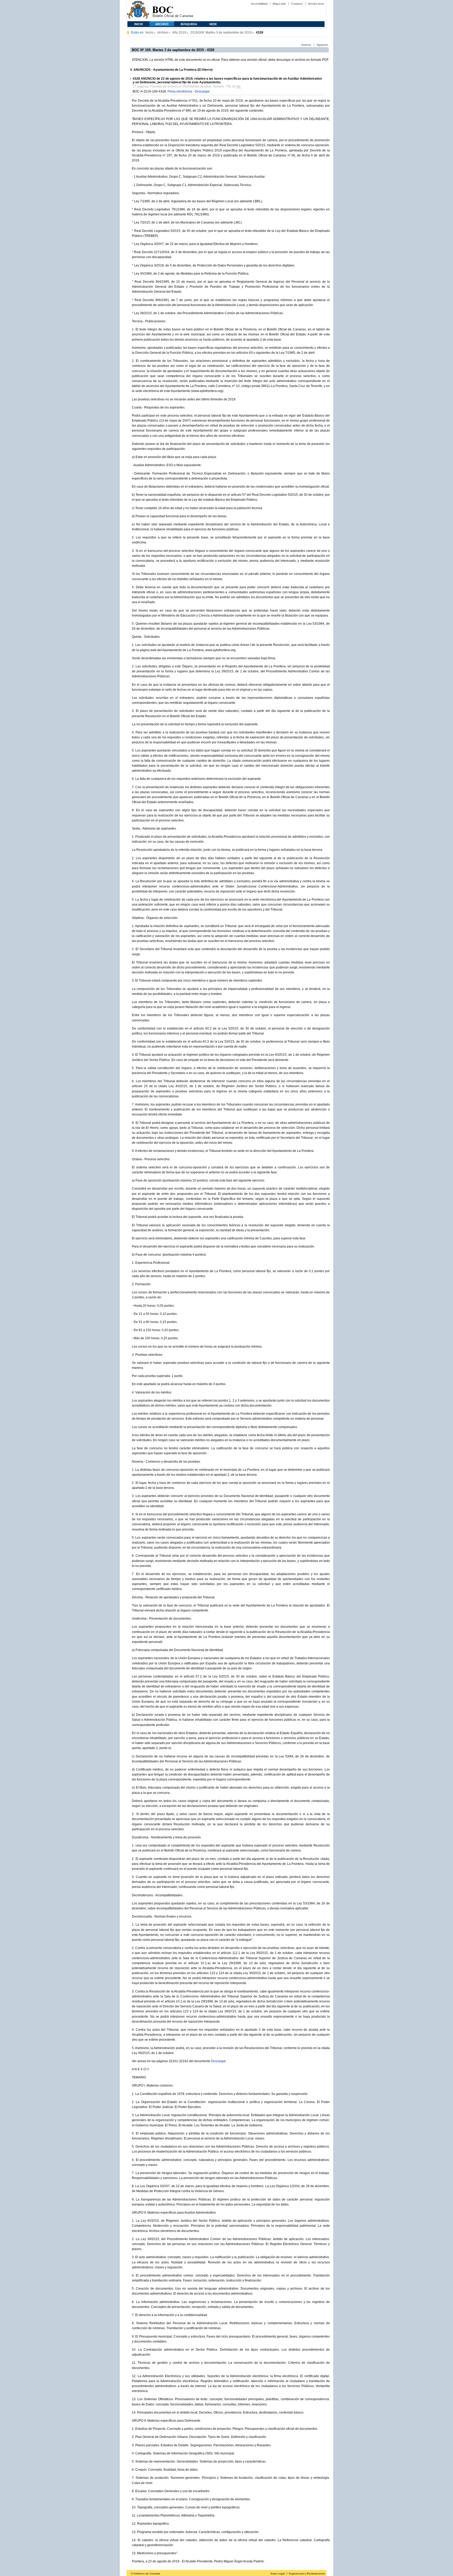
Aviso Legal (278, 2574)
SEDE (213, 24)
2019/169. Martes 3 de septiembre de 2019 (221, 32)
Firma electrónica (180, 91)
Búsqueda (189, 24)
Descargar (202, 91)
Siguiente (322, 45)
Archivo (162, 24)
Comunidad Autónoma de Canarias (138, 11)
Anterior (306, 45)
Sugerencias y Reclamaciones (307, 2574)
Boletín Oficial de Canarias (173, 11)
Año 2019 (179, 32)
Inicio (139, 24)
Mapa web (279, 4)
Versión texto (316, 4)
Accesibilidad (259, 4)
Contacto (297, 4)
